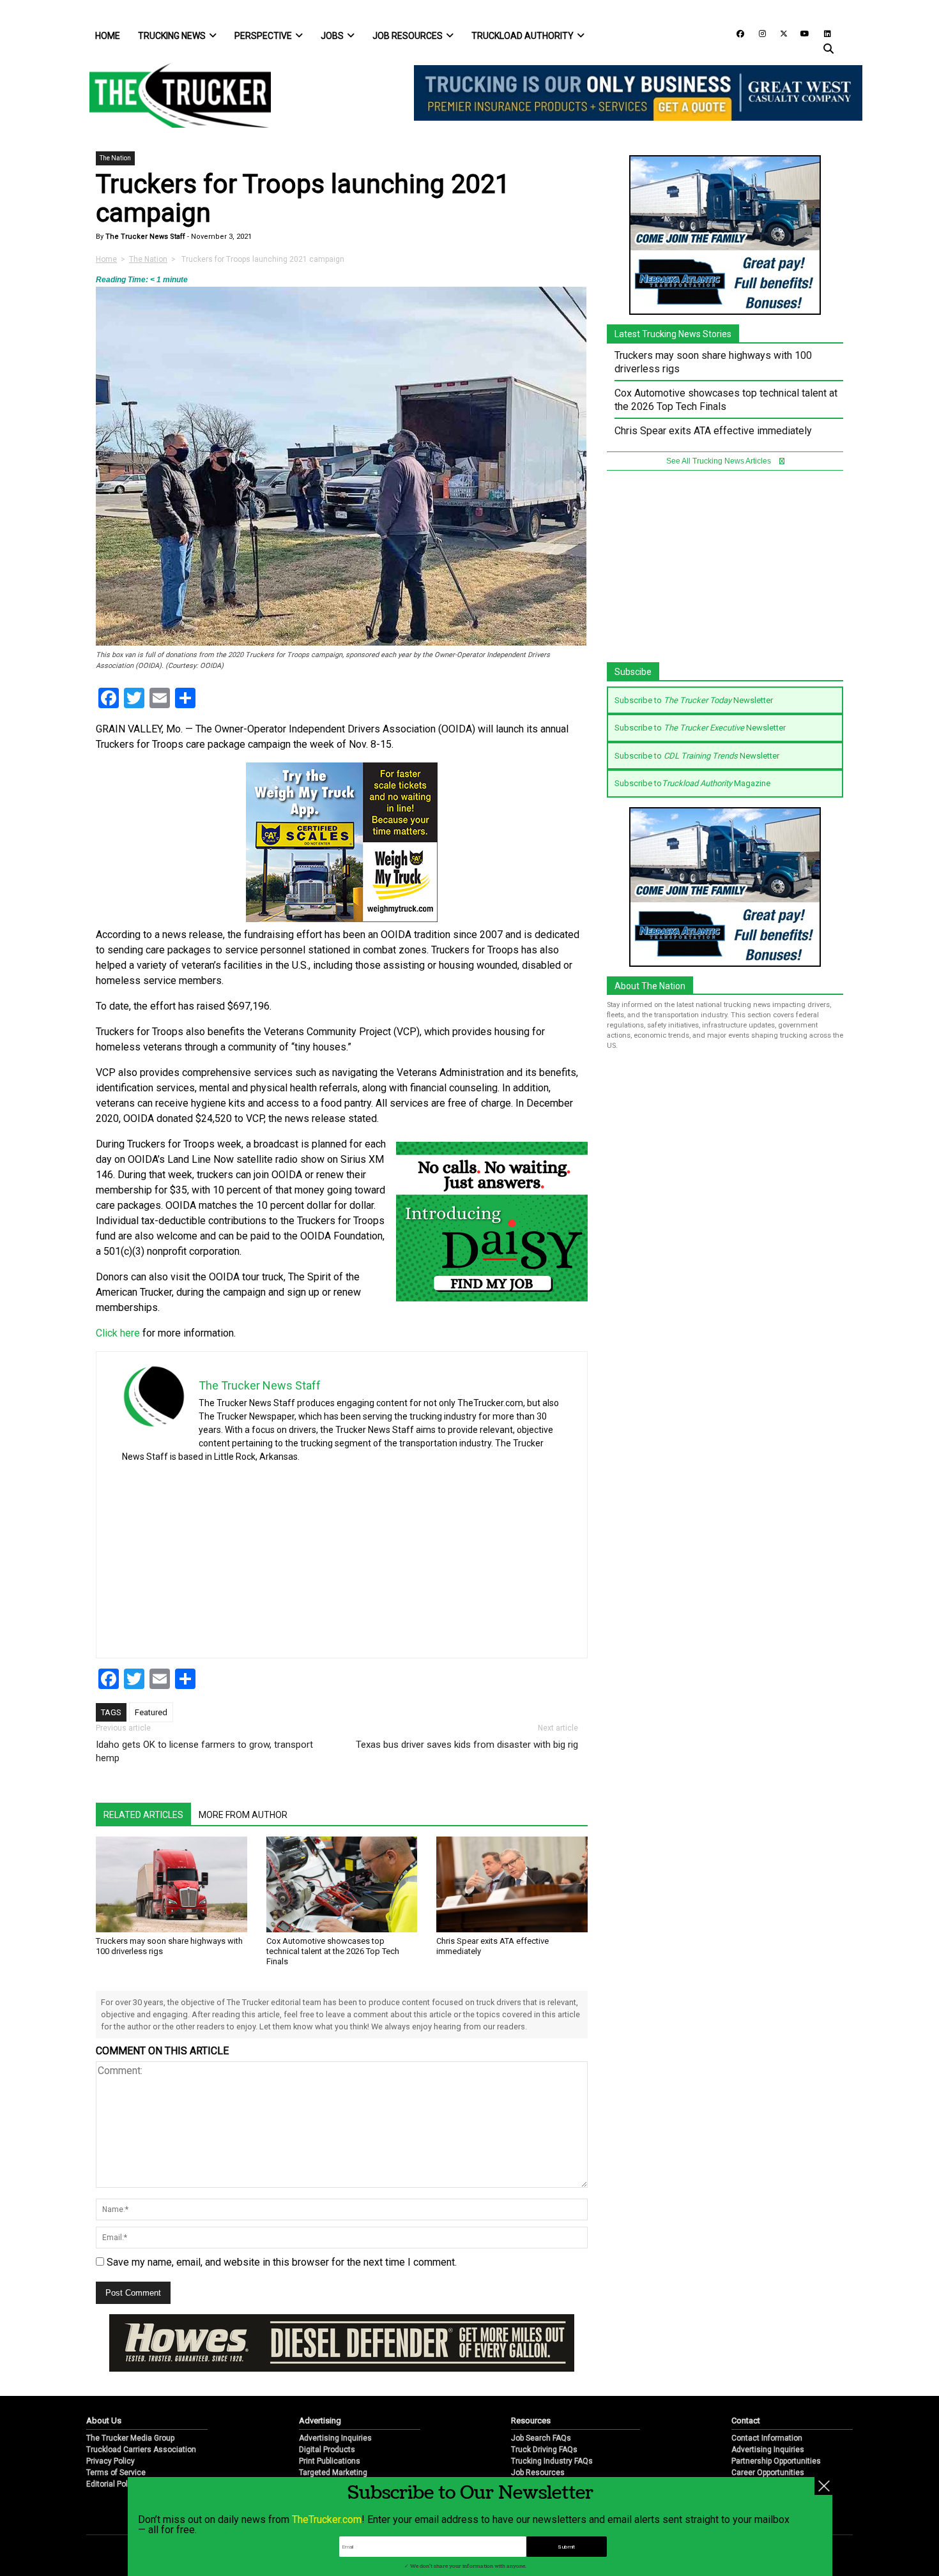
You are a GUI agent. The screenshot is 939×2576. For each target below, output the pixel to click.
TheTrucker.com (327, 2519)
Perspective (263, 36)
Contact (746, 2421)
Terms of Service (116, 2473)
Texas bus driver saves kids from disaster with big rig (467, 1745)
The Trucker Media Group (130, 2438)
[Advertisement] (466, 1556)
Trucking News (172, 36)
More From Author (243, 1815)
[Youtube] (801, 33)
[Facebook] (736, 33)
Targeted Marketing (333, 2473)
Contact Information (767, 2438)
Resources (531, 2421)
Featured (151, 1712)
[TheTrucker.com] (174, 95)
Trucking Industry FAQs (552, 2461)
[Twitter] (779, 33)
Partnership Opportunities (776, 2461)
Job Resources (408, 36)
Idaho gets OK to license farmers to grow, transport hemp (204, 1751)
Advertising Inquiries (335, 2438)
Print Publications (330, 2461)
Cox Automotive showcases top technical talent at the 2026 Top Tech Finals (333, 1951)
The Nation (115, 158)
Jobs (332, 36)
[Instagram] (758, 33)
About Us (104, 2421)
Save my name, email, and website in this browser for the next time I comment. (282, 2262)
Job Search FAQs (541, 2438)
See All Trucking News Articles (720, 461)
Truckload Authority (523, 36)
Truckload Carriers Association (141, 2450)
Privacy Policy (111, 2461)
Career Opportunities (768, 2473)
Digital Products (327, 2450)
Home (108, 36)
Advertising (320, 2421)
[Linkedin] (821, 33)
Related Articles (143, 1815)
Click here (118, 1333)
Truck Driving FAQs (544, 2450)
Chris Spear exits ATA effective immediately (713, 431)
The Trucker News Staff (144, 237)
